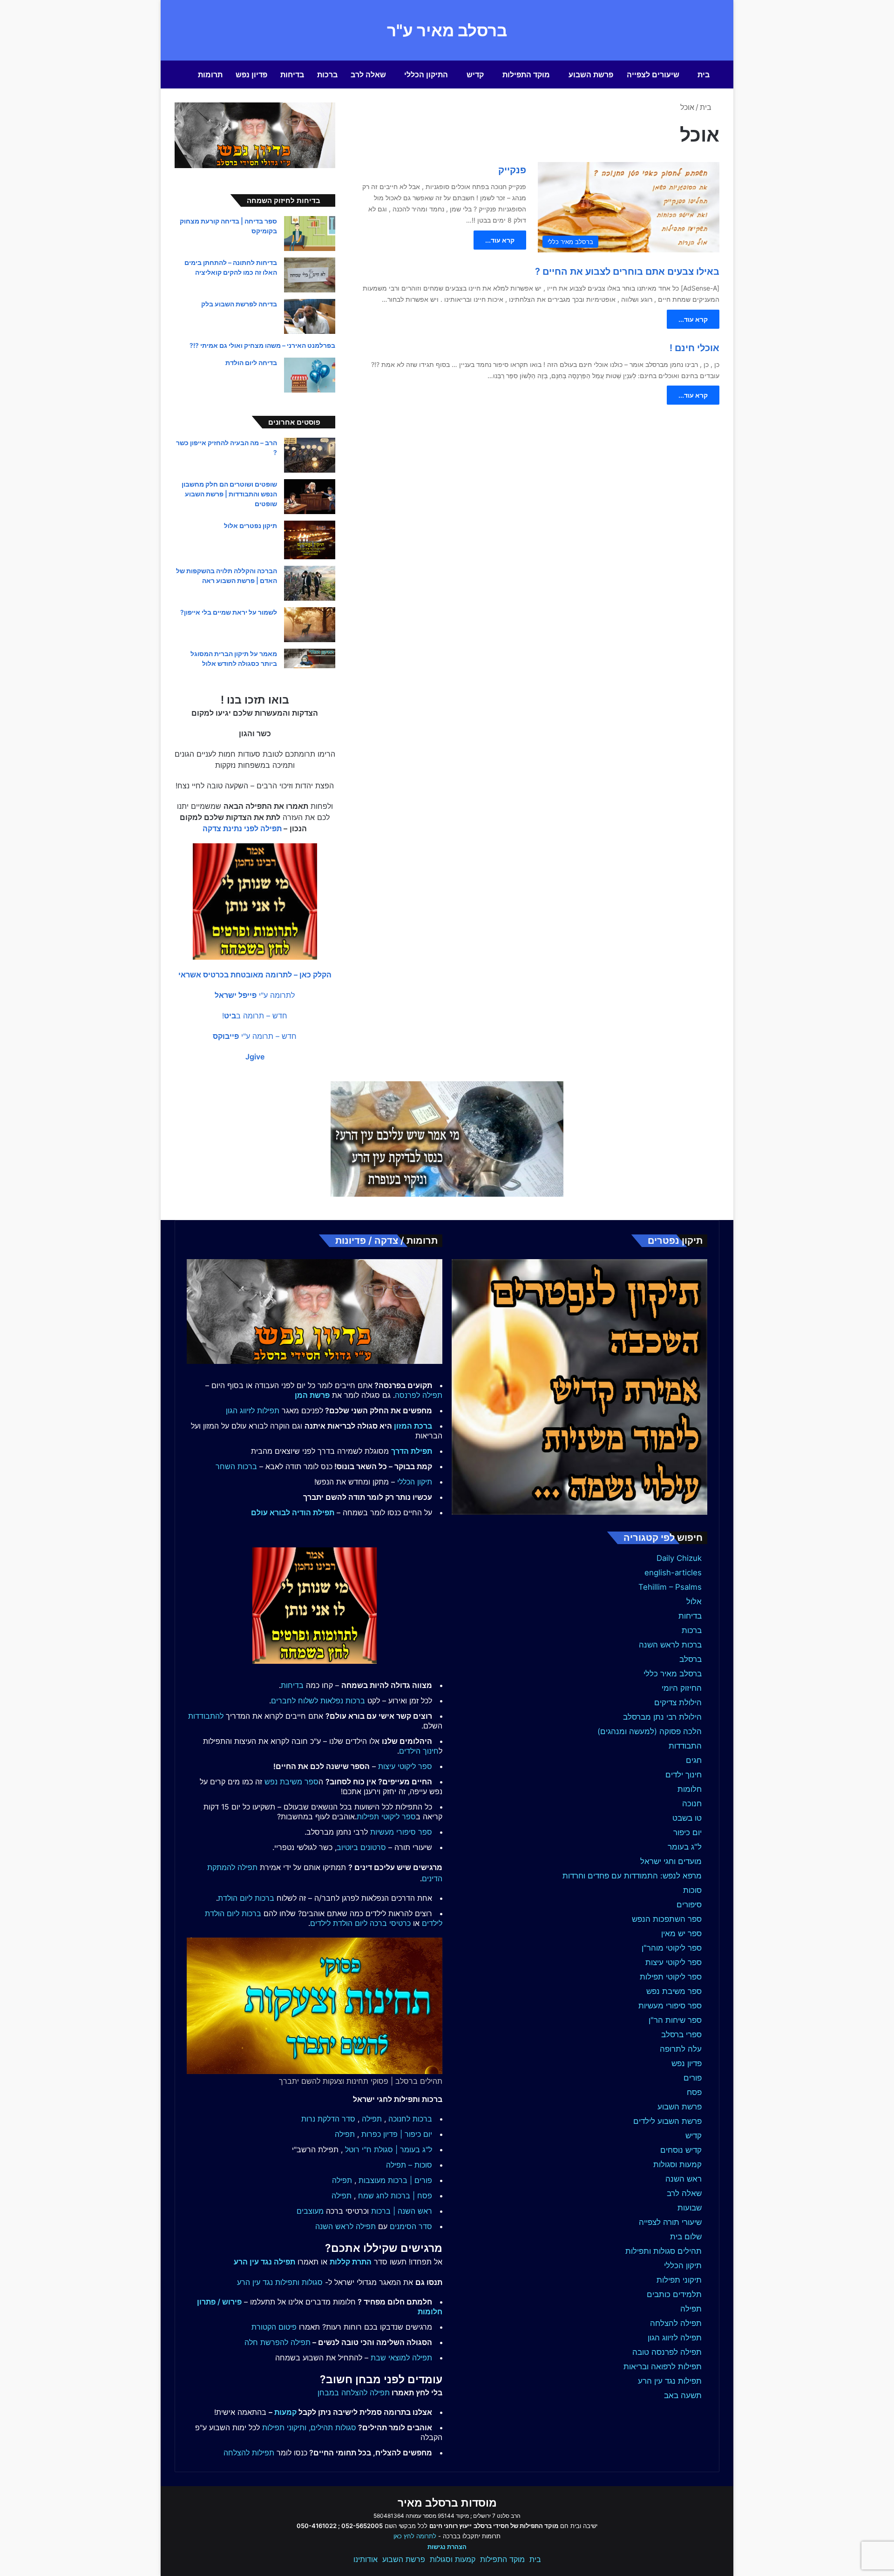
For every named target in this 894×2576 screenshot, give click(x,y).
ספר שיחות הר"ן (675, 2020)
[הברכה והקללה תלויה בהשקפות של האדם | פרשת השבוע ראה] (310, 583)
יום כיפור (687, 1832)
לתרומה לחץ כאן (415, 2536)
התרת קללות (351, 2262)
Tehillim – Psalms (670, 1587)
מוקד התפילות (526, 75)
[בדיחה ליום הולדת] (310, 375)
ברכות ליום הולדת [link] (246, 1898)
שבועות (690, 2208)
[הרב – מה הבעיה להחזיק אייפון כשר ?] (310, 455)
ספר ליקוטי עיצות (674, 1962)
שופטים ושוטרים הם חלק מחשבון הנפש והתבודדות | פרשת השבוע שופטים (229, 494)
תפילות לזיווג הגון (253, 1410)
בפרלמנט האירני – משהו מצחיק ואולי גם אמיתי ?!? (262, 345)
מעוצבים (310, 2211)
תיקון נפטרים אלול (251, 525)
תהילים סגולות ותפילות (664, 2251)
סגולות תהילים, (332, 2427)
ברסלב (691, 1659)
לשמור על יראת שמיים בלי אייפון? (229, 612)
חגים (694, 1760)
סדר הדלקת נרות (328, 2119)
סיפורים (689, 1905)
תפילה (691, 2309)
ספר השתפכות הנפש (667, 1919)
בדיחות (292, 75)
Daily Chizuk (679, 1558)
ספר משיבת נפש (674, 1991)
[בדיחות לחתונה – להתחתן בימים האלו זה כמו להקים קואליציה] (310, 275)
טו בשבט (687, 1818)
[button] (255, 975)
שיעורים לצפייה (653, 75)
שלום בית (686, 2237)
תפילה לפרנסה (419, 1395)
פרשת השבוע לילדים (667, 2121)
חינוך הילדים (419, 1751)
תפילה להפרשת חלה (278, 2342)
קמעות (285, 2412)
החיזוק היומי (682, 1688)
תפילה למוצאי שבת (401, 2358)
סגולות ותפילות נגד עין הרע (280, 2282)
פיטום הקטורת (274, 2327)
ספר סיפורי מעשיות (670, 2006)
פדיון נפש (251, 75)
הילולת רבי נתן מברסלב (662, 1717)
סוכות (692, 1890)
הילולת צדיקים (678, 1702)
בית (704, 75)
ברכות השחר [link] (236, 1466)
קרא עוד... (500, 240)
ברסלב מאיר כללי (673, 1674)
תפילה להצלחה (676, 2323)
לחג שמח (373, 2196)
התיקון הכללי (426, 75)
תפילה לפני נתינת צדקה (242, 828)
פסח (694, 2092)
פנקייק (512, 170)
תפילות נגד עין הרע (670, 2381)
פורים (693, 2078)
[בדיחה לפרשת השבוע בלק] (310, 316)
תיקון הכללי (683, 2265)
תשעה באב (683, 2395)
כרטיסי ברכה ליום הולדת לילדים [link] (360, 1923)
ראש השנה (684, 2179)
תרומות (210, 75)
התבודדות (685, 1746)
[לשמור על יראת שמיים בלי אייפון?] (310, 625)
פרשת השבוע (591, 75)
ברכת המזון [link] (413, 1426)
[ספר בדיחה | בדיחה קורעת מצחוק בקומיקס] (310, 234)
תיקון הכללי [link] (415, 1482)
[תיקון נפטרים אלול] (310, 540)
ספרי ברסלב (681, 2034)
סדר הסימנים (411, 2226)
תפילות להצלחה (249, 2453)
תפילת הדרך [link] (412, 1451)
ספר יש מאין (681, 1933)
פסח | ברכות (411, 2196)
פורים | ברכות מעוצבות (395, 2180)
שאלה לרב (368, 75)
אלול (694, 1601)
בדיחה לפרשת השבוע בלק (239, 304)
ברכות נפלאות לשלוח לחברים (318, 1701)
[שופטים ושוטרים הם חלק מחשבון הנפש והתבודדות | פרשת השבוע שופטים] (310, 497)
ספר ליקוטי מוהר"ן (672, 1948)
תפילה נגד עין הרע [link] (264, 2262)
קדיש (475, 75)
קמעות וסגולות (677, 2164)
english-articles (673, 1573)
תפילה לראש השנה (345, 2226)
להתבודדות (206, 1716)
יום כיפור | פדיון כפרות (397, 2134)
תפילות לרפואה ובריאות (663, 2366)
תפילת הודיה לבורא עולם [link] (293, 1512)
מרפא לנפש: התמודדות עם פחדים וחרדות (632, 1876)
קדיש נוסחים (681, 2150)
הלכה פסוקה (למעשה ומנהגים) (650, 1731)
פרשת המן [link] (312, 1395)
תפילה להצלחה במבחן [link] (354, 2393)
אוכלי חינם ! (694, 348)
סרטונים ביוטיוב (361, 1847)
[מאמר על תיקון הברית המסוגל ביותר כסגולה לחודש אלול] (310, 658)
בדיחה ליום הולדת (251, 363)
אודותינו (366, 2559)
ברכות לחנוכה (410, 2119)
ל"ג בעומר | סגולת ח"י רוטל (389, 2149)
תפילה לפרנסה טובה (667, 2352)
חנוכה (692, 1803)
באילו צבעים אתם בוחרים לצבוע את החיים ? (627, 271)
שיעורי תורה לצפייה (670, 2222)
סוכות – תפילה (409, 2165)
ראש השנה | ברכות (402, 2211)
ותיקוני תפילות (284, 2427)
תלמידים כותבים (674, 2294)
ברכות (327, 75)
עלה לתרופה (681, 2049)
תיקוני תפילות (679, 2280)
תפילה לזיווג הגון (675, 2338)
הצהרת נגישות (447, 2547)
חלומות (690, 1789)
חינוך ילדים (684, 1775)
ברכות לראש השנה (670, 1645)
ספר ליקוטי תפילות (671, 1977)
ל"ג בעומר (685, 1847)
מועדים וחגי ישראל (671, 1861)
